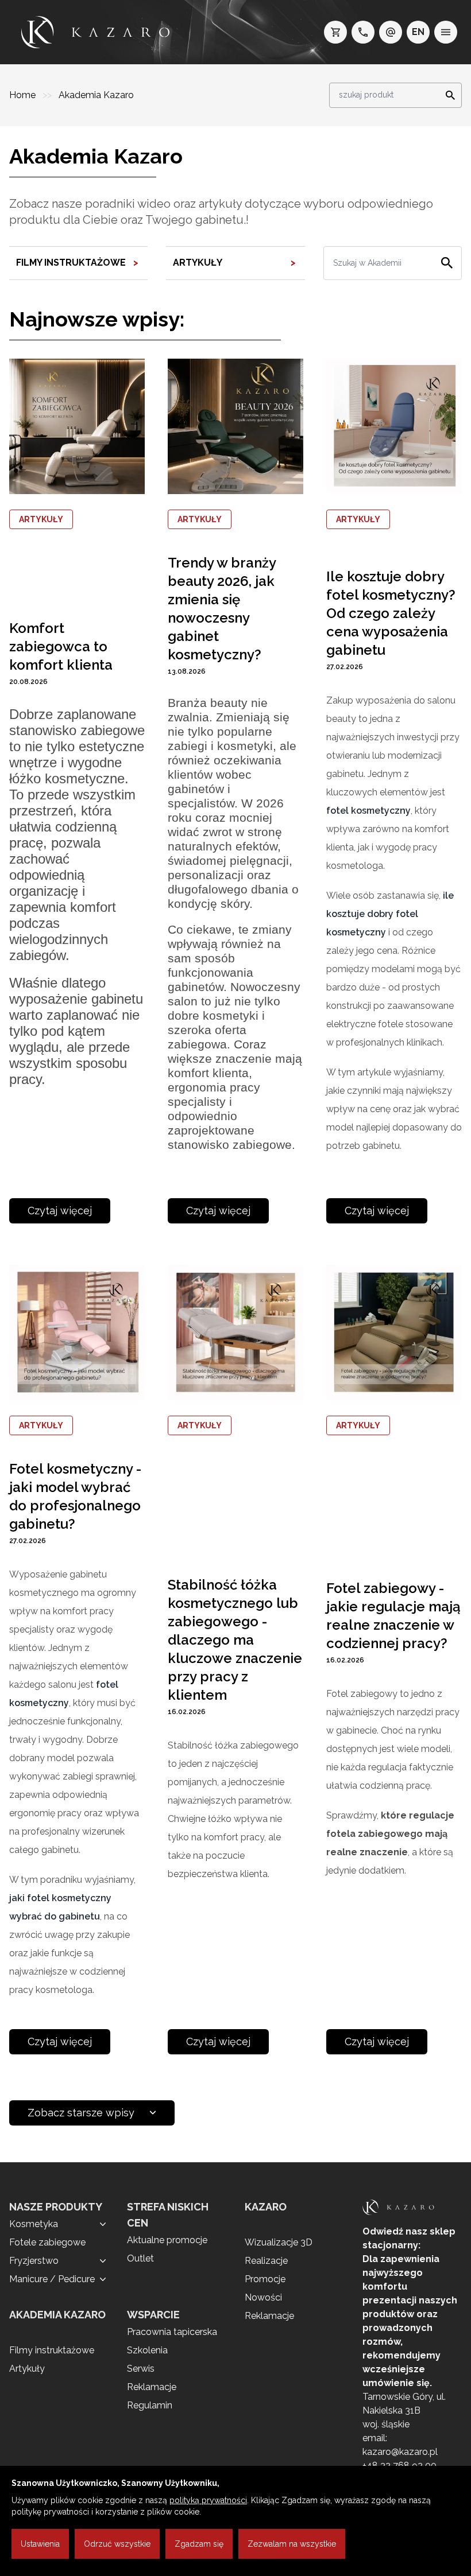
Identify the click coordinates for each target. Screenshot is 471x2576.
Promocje (265, 2279)
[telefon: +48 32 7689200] (363, 32)
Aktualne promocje (167, 2240)
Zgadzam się (199, 2544)
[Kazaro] (95, 32)
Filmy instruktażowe (52, 2350)
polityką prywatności (208, 2500)
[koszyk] (335, 32)
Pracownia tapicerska (172, 2332)
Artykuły (27, 2369)
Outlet (140, 2258)
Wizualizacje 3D (279, 2242)
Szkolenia (147, 2350)
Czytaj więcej (60, 1211)
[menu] (446, 32)
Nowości (263, 2297)
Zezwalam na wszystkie (292, 2544)
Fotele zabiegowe (47, 2242)
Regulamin (150, 2405)
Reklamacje (152, 2387)
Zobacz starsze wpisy (81, 2113)
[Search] (447, 95)
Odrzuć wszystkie (117, 2544)
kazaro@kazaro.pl (400, 2452)
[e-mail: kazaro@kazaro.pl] (391, 32)
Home (24, 95)
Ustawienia (40, 2544)
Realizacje (266, 2261)
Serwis (141, 2369)
